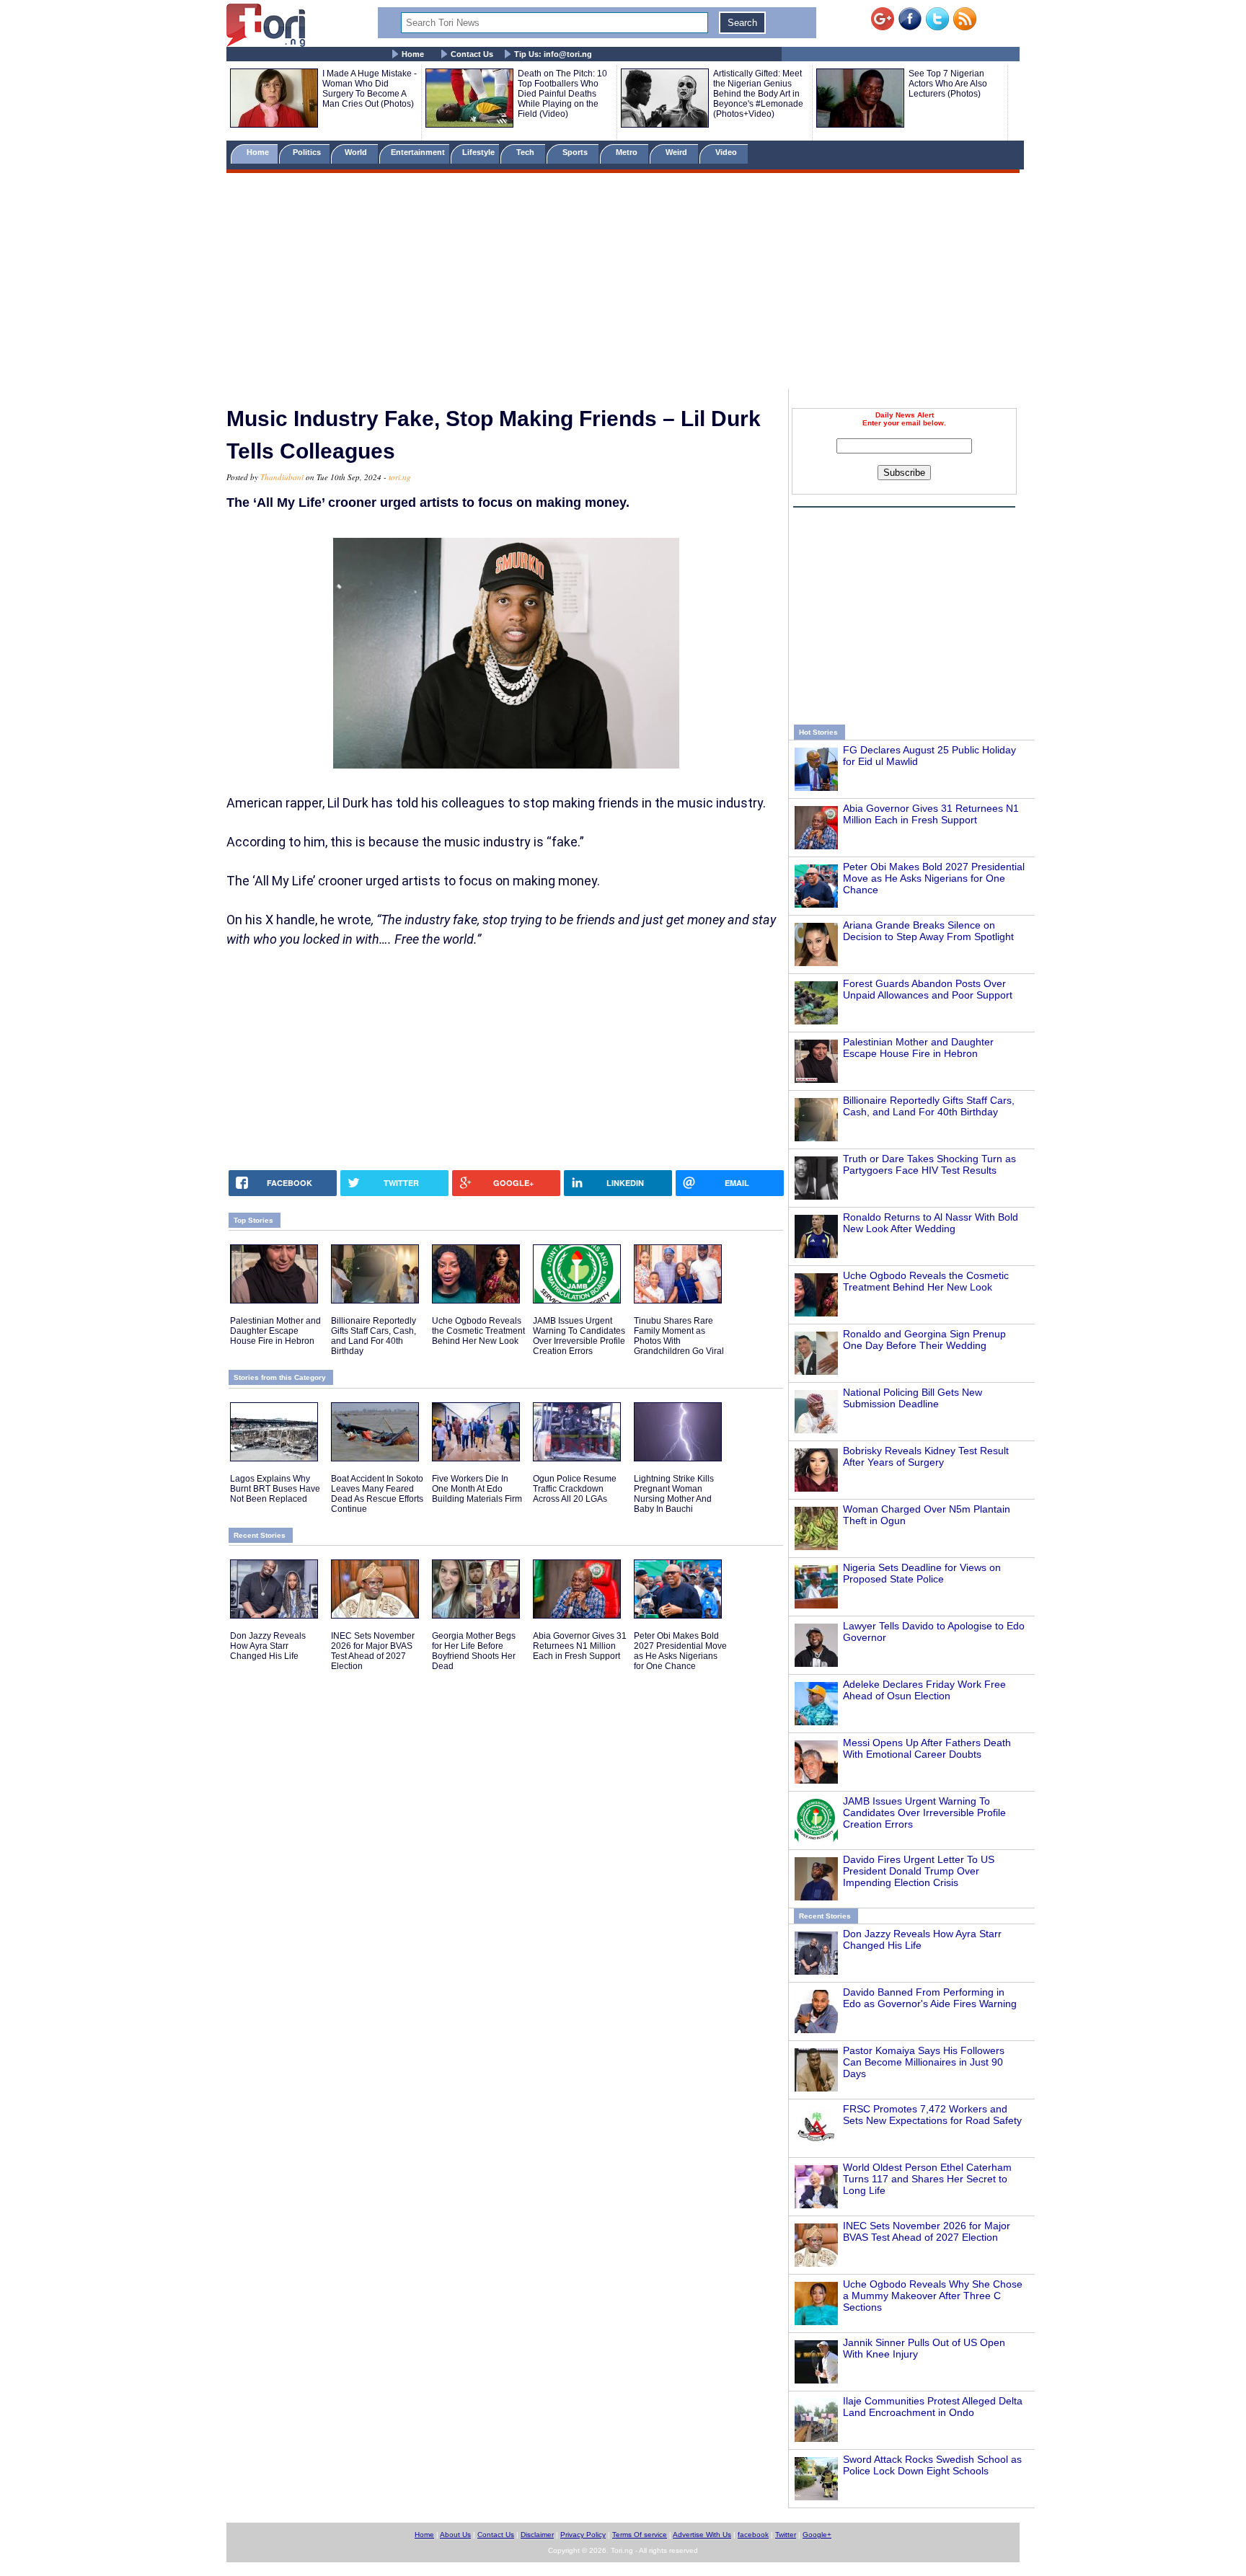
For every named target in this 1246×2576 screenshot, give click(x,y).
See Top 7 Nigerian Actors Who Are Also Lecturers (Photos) (948, 84)
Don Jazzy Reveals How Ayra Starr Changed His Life (268, 1646)
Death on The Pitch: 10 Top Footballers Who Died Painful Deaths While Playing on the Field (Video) (562, 94)
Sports (576, 152)
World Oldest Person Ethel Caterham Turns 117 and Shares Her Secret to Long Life (927, 2179)
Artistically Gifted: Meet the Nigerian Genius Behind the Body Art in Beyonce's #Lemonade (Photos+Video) (758, 94)
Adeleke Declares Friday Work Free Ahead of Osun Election (924, 1690)
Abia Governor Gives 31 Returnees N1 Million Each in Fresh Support (931, 814)
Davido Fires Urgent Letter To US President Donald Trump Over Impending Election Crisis (919, 1871)
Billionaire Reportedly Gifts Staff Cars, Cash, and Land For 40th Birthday (929, 1106)
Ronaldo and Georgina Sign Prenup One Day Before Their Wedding (924, 1340)
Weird (677, 152)
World (358, 152)
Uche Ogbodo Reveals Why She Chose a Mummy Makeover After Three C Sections (933, 2296)
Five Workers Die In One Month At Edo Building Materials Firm (477, 1489)
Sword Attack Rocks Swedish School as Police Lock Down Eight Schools (932, 2465)
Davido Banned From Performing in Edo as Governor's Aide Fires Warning (930, 1998)
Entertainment (418, 152)
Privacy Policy (583, 2535)
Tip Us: (553, 54)
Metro (628, 152)
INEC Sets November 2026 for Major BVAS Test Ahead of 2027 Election (927, 2231)
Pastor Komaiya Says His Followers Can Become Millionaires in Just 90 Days (924, 2062)
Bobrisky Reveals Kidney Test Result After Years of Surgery (926, 1456)
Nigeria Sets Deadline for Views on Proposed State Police (922, 1573)
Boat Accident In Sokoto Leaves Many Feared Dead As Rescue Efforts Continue (377, 1494)
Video (727, 152)
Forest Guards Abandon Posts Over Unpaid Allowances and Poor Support (928, 989)
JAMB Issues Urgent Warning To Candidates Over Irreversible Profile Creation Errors (924, 1813)
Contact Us (472, 54)
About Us (455, 2535)
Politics (308, 152)
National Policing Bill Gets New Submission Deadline (913, 1398)
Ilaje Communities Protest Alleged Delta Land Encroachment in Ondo (933, 2407)
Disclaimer (537, 2535)
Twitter (786, 2535)
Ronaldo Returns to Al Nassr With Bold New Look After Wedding (931, 1223)
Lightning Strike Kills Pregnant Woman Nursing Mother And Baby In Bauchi (674, 1494)
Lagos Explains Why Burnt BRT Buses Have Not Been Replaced (275, 1489)
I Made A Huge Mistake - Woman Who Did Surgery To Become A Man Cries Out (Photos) (370, 89)
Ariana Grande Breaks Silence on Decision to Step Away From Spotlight (928, 931)
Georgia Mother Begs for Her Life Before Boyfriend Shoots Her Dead (474, 1651)
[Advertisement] (623, 283)
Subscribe (904, 473)
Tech (526, 152)
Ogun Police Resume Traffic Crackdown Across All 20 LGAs (575, 1489)
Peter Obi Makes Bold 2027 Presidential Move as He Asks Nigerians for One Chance (934, 878)
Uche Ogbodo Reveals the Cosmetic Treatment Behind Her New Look (926, 1281)
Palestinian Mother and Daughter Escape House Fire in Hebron (918, 1048)
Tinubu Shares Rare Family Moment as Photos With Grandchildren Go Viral (679, 1336)
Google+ (817, 2535)
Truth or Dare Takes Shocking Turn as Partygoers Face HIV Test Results (929, 1164)
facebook (753, 2535)
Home (413, 54)
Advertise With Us (702, 2535)
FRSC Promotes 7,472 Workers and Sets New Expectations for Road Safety (932, 2115)
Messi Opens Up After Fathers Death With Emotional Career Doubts (927, 1748)
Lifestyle (478, 152)
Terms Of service (640, 2535)
